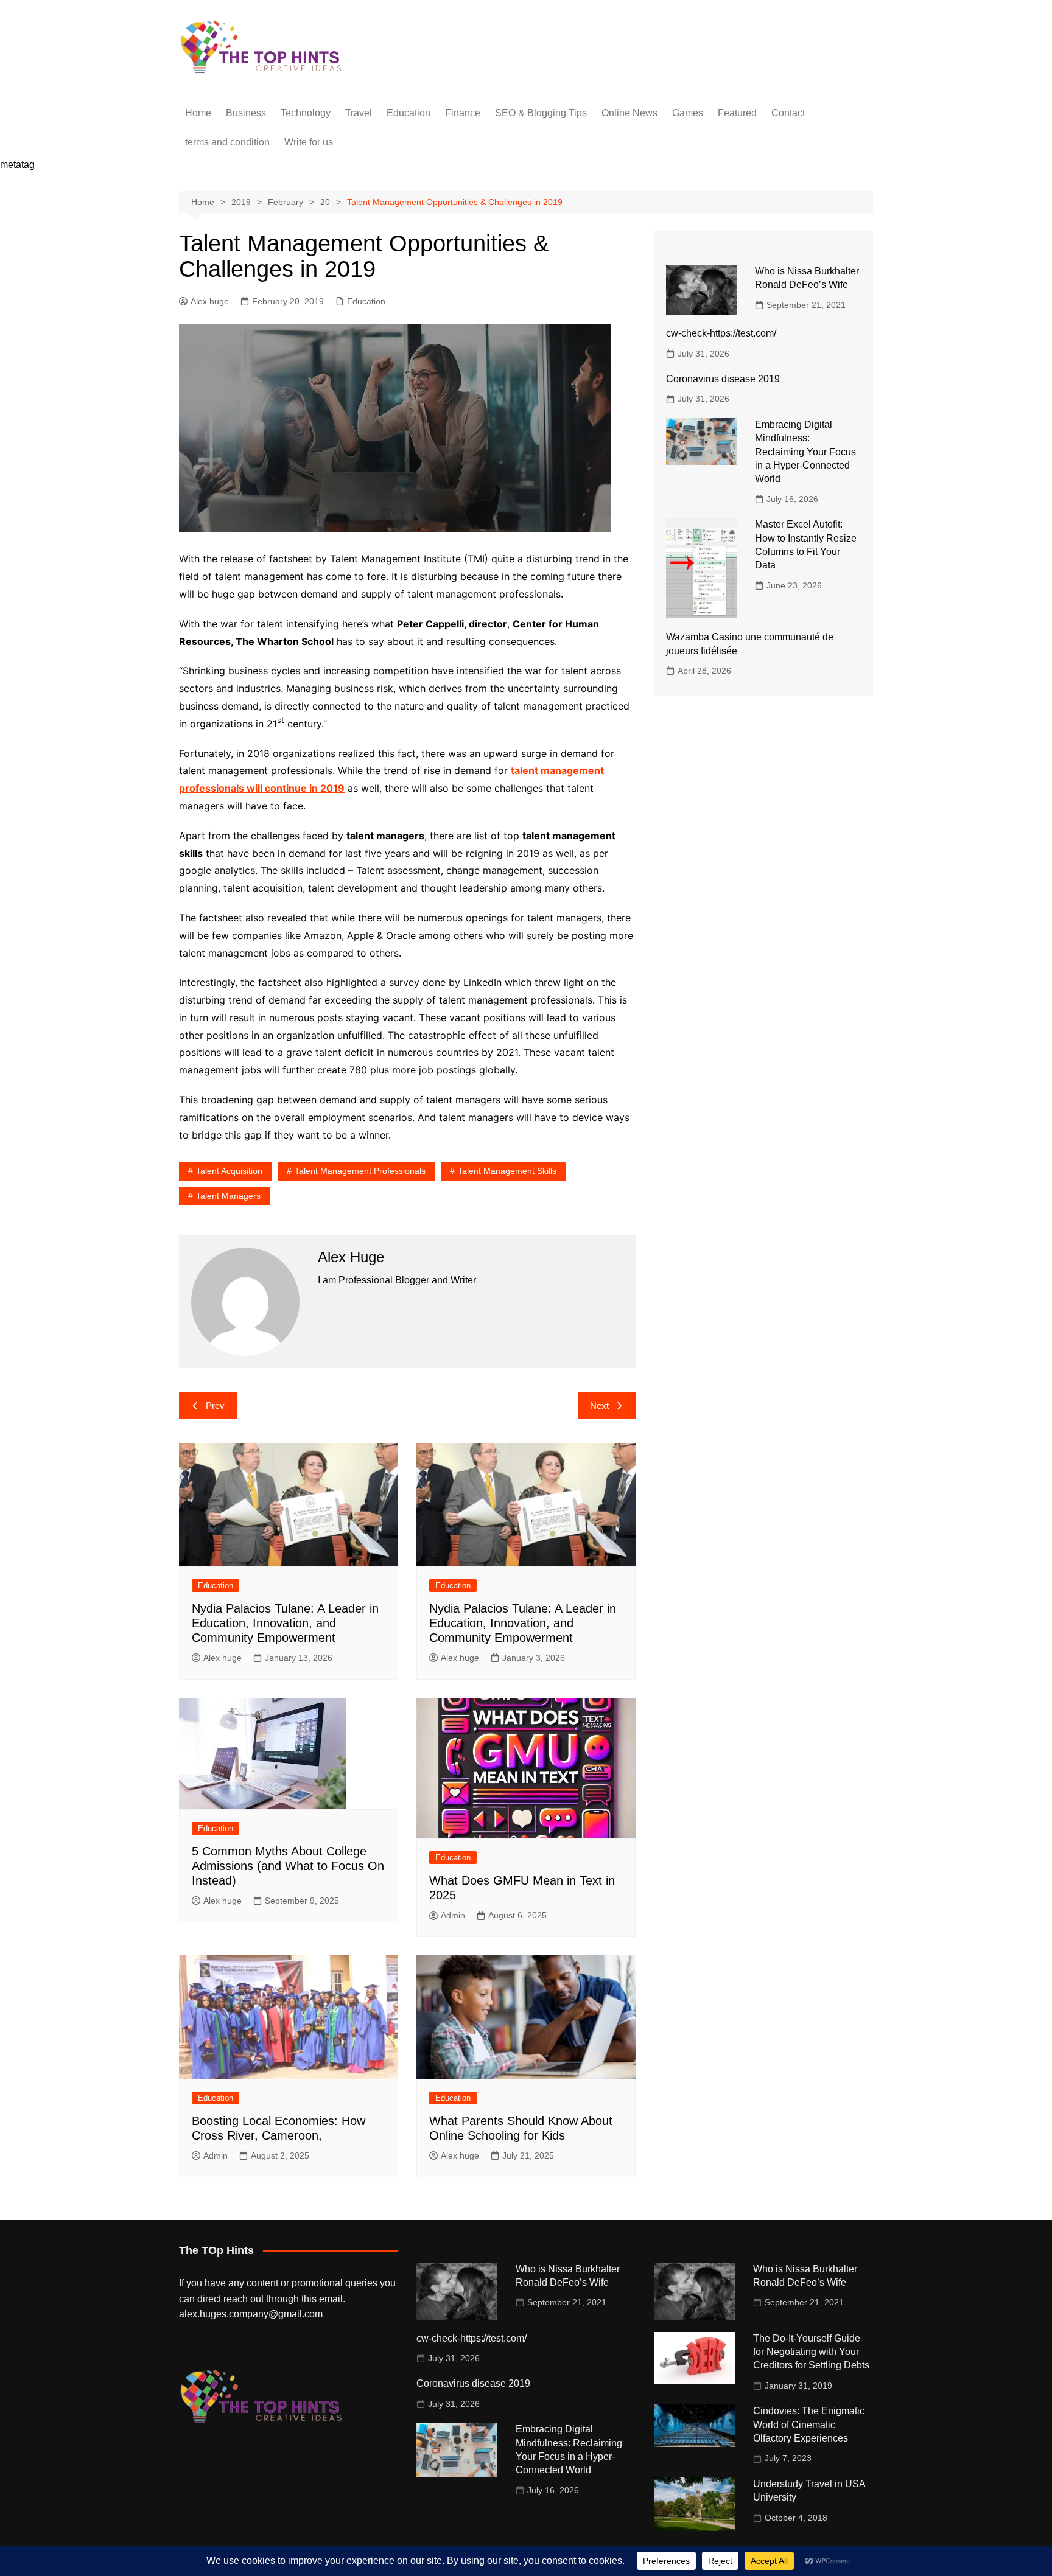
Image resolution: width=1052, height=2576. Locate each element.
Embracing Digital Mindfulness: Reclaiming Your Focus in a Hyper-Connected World (805, 452)
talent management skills (507, 1171)
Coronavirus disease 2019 (723, 379)
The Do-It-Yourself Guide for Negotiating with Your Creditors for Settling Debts (811, 2352)
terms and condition (227, 142)
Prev (215, 1405)
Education (409, 113)
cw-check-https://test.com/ (721, 333)
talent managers (228, 1196)
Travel (359, 113)
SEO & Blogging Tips (541, 113)
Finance (463, 113)
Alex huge (210, 301)
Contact (788, 113)
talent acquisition (229, 1171)
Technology (306, 113)
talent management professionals (360, 1171)
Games (688, 113)
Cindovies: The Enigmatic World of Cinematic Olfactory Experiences (809, 2424)
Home (198, 113)
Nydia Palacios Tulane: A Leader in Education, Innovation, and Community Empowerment (285, 1623)
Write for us (309, 142)
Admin (453, 1915)
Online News (629, 113)
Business (246, 113)
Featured (737, 113)
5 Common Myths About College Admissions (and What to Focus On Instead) (288, 1866)
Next (599, 1405)
